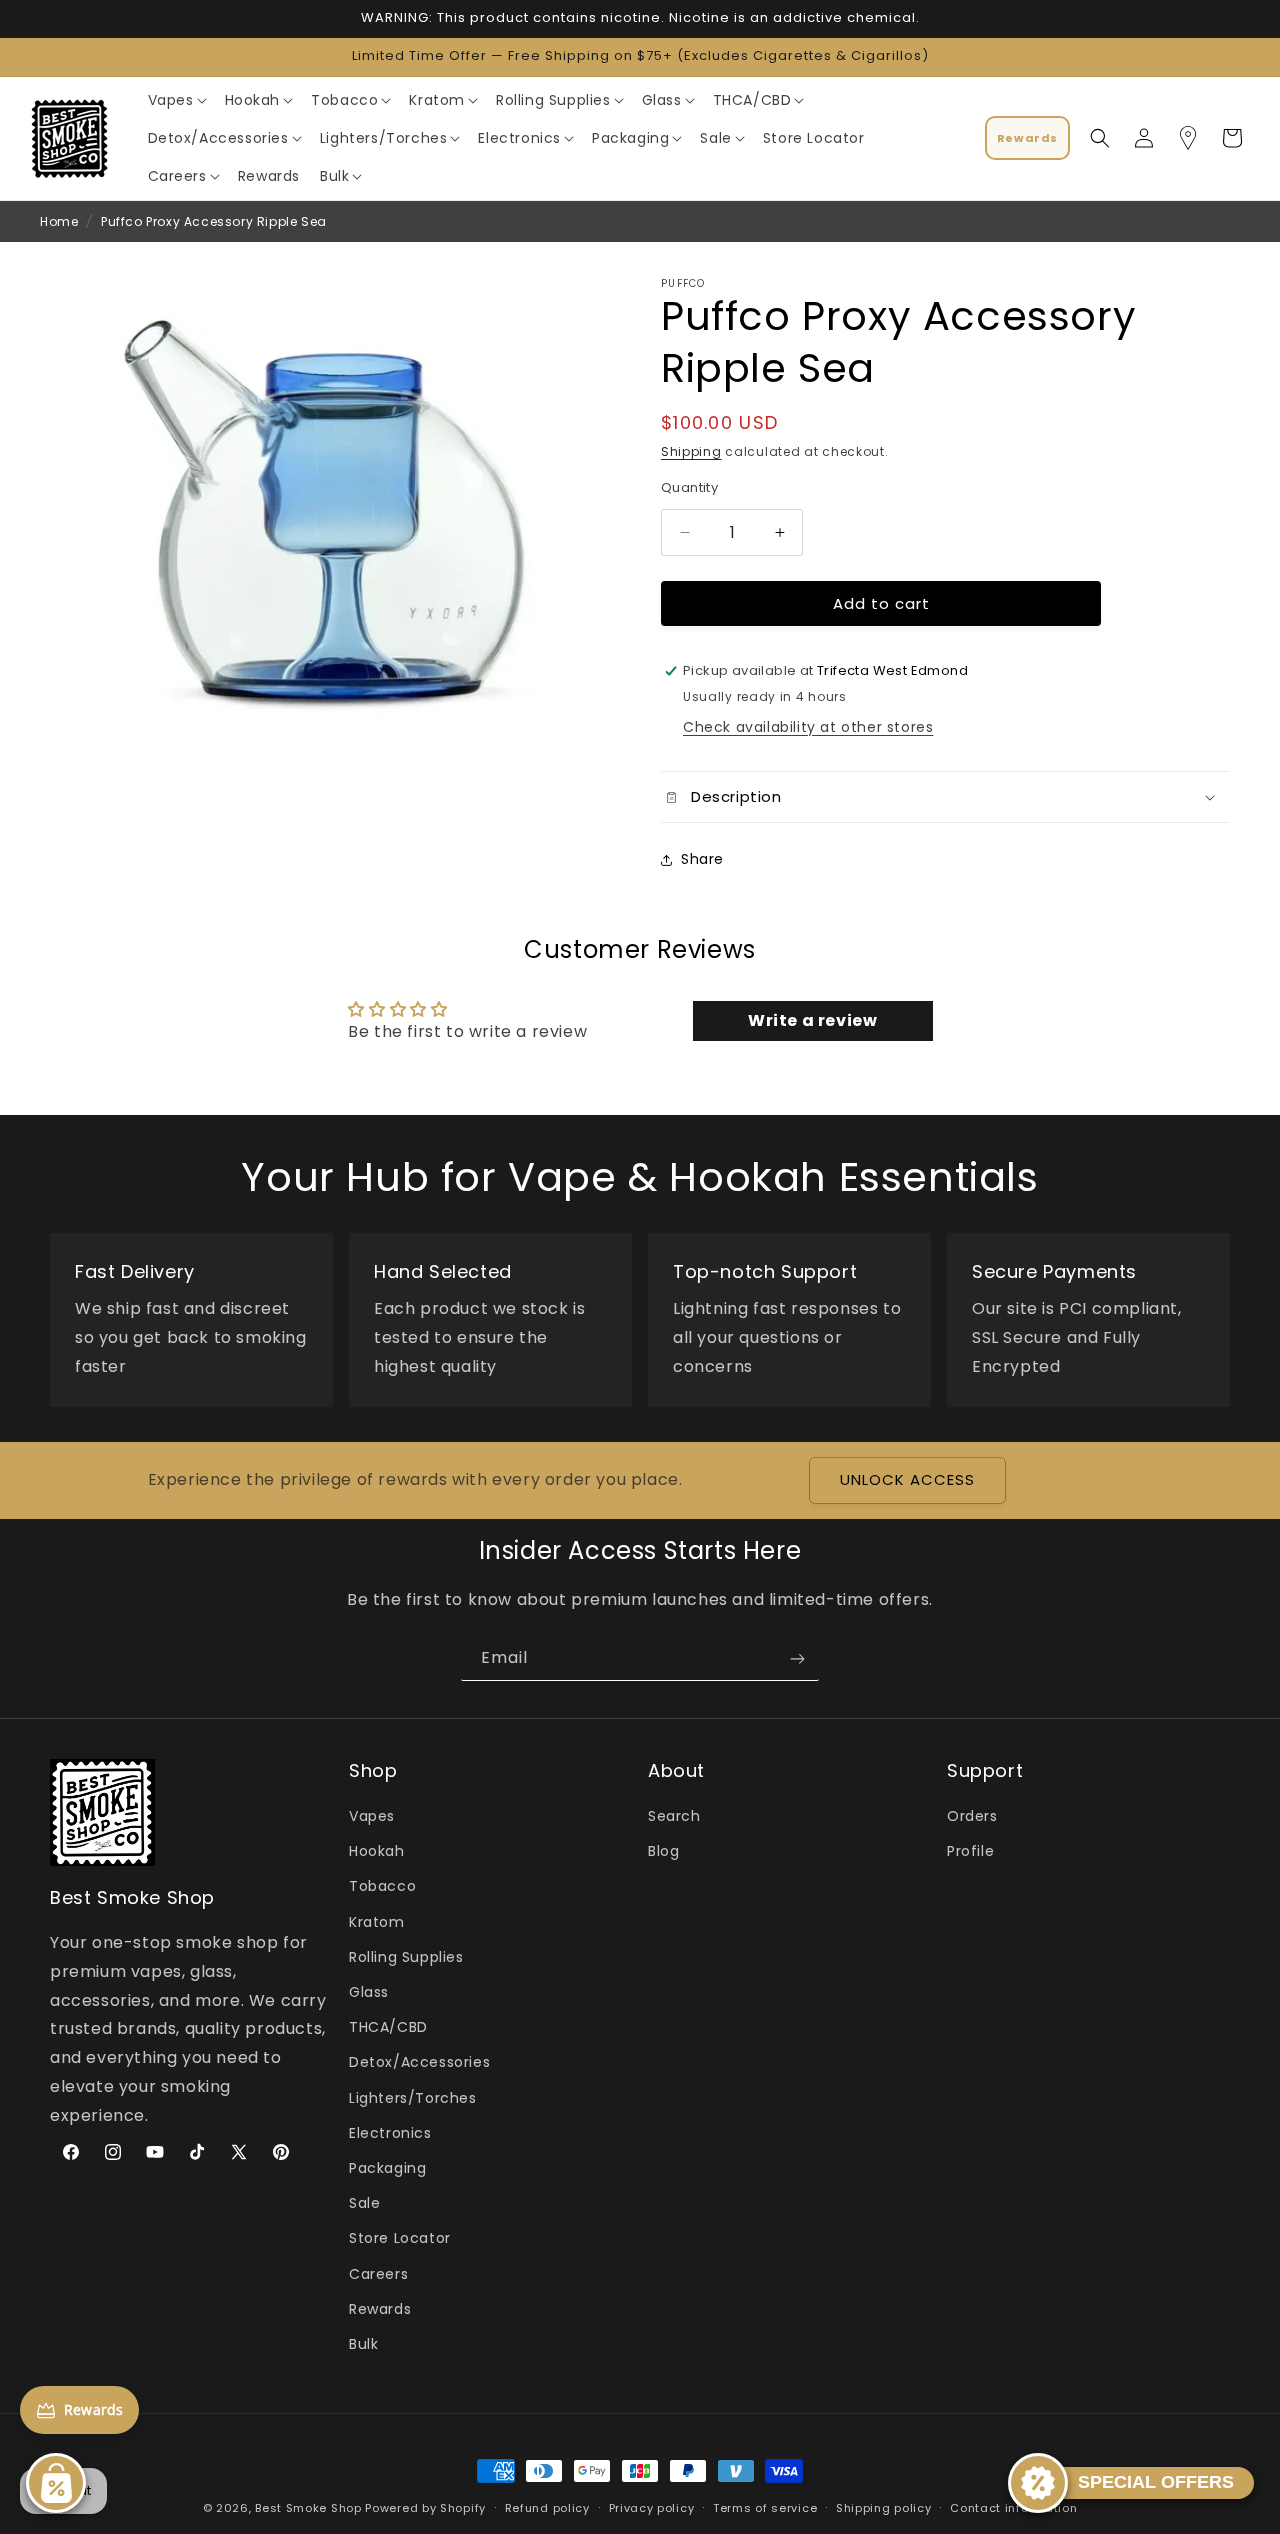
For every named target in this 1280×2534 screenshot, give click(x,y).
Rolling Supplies (406, 1957)
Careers (378, 2274)
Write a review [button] (812, 1020)
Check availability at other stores (808, 727)
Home (59, 221)
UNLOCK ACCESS (907, 1480)
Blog (663, 1852)
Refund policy (547, 2507)
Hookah (377, 1852)
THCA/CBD (388, 2028)
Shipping (691, 451)
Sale (364, 2204)
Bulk (363, 2344)
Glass (369, 1993)
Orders (972, 1817)
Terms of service (765, 2507)
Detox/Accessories (419, 2063)
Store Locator (400, 2239)
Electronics (390, 2133)
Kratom (377, 1922)
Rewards (380, 2309)
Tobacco (382, 1887)
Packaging (387, 2168)
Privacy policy (652, 2507)
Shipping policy (884, 2507)
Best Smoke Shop (308, 2508)
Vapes (372, 1817)
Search (674, 1817)
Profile (970, 1852)
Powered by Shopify (425, 2508)
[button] (176, 100)
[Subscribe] (797, 1658)
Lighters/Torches (413, 2098)
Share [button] (702, 860)
